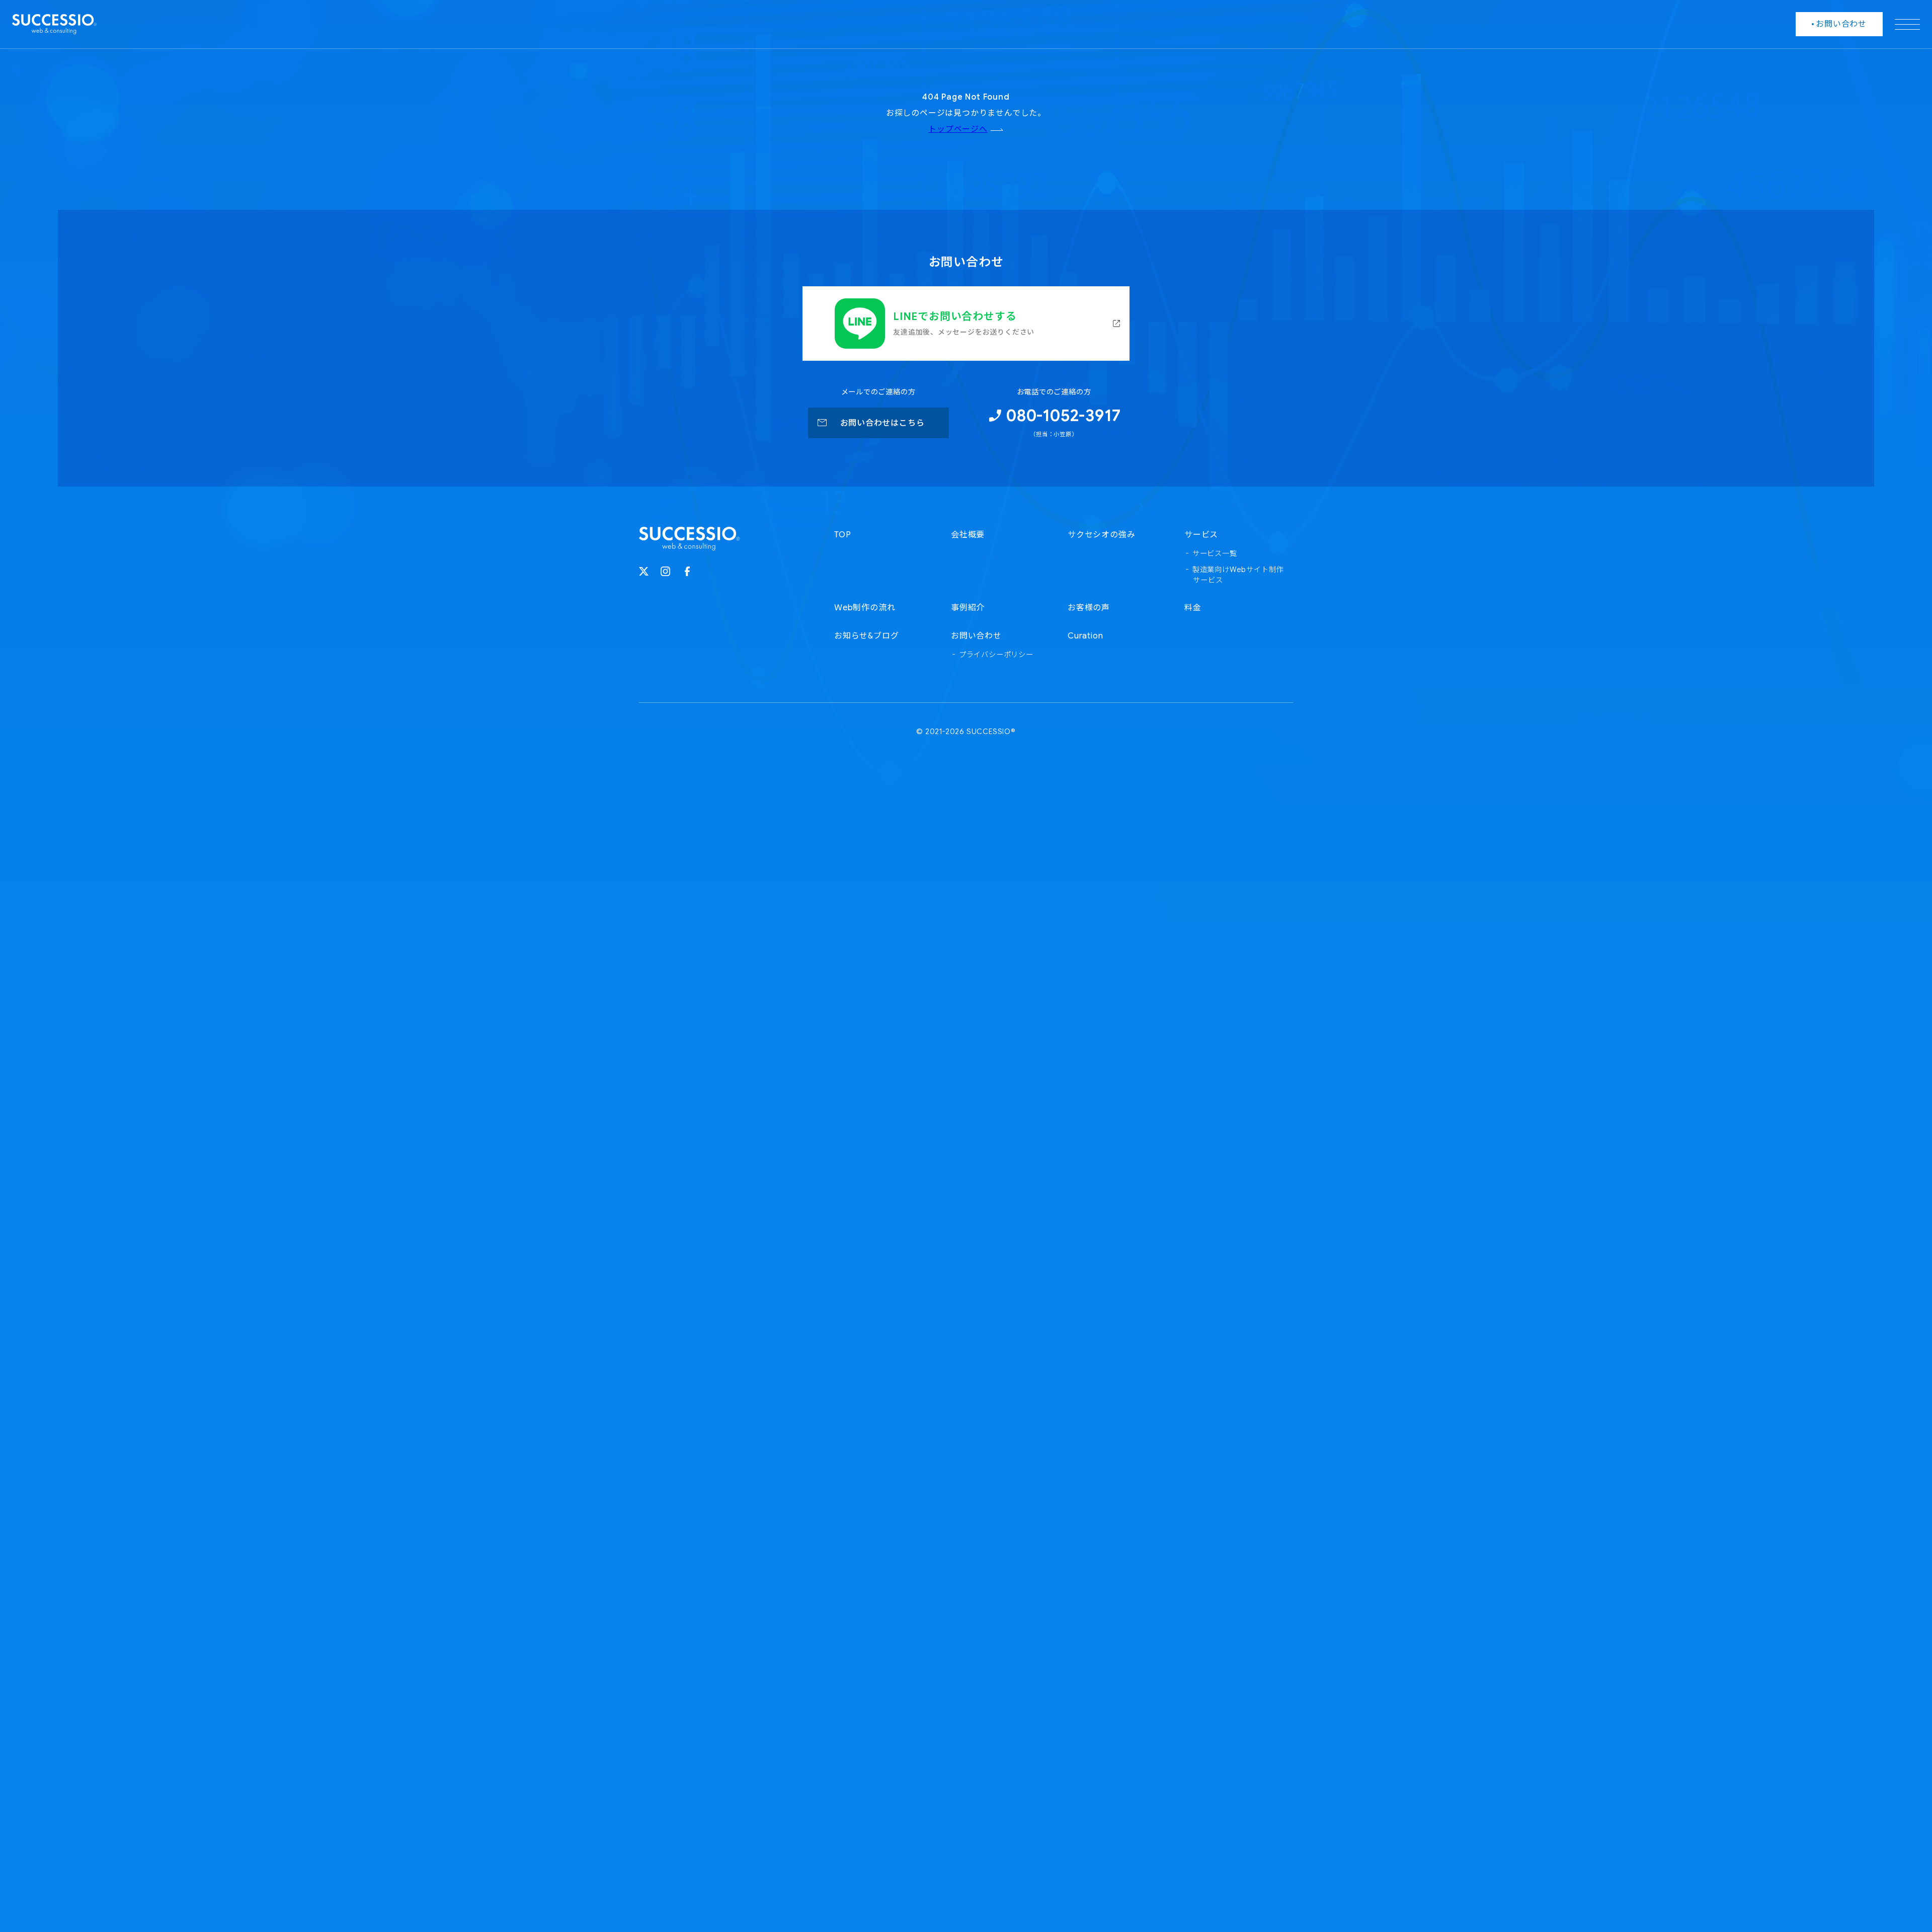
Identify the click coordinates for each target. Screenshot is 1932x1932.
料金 (1193, 608)
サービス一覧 (1215, 553)
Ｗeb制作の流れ (865, 608)
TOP (842, 535)
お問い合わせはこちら (882, 423)
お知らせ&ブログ (866, 636)
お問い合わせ (976, 636)
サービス (1201, 535)
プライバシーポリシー (996, 655)
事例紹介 (968, 608)
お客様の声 (1089, 608)
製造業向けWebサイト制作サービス (1238, 575)
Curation (1085, 636)
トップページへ (958, 129)
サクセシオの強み (1101, 535)
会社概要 (968, 535)
